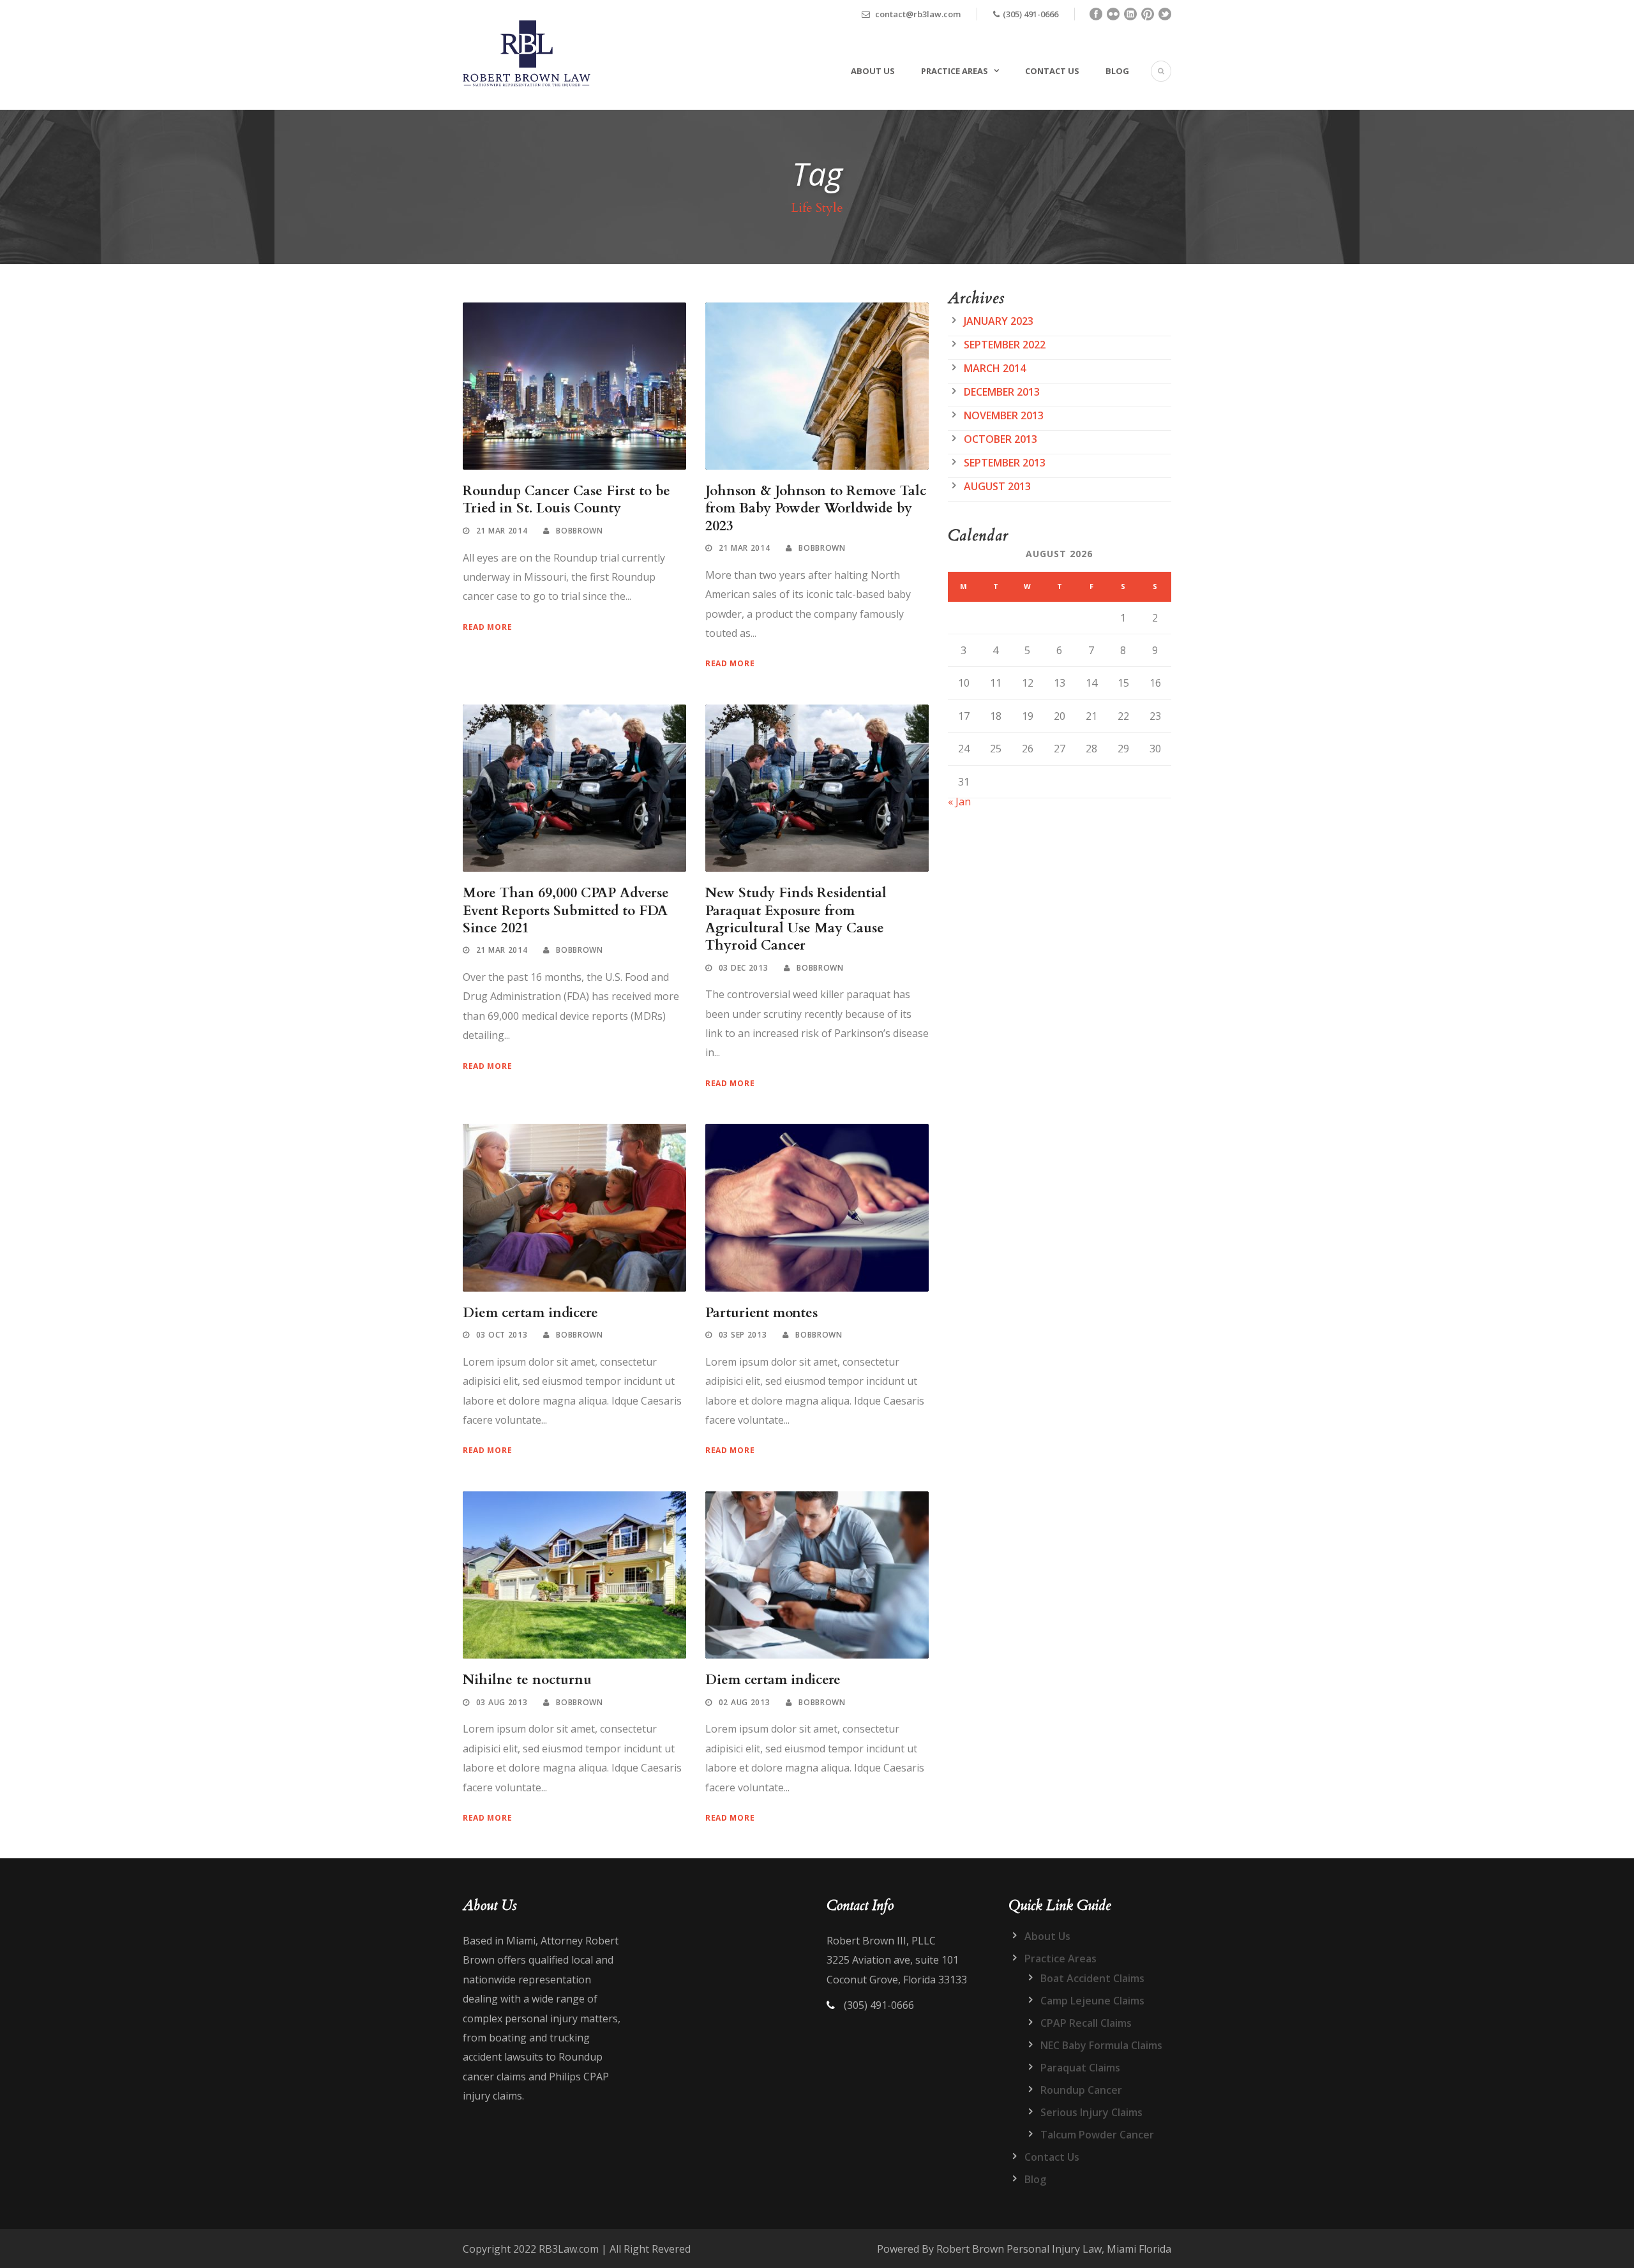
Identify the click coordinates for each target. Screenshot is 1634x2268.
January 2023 (999, 321)
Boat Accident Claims (1092, 1978)
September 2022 (1005, 345)
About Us (873, 71)
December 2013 (1002, 392)
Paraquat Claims (1080, 2068)
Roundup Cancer (1081, 2090)
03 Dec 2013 (744, 968)
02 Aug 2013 (745, 1702)
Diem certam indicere (530, 1313)
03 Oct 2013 (502, 1335)
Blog (1117, 71)
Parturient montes (761, 1313)
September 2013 (1005, 463)
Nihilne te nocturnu (527, 1680)
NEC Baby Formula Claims (1101, 2045)
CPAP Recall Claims (1086, 2023)
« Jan (959, 802)
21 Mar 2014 (502, 531)
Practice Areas (955, 71)
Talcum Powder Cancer (1097, 2135)
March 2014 (995, 368)
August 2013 (997, 486)
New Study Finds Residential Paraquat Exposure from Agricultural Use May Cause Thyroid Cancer (796, 919)
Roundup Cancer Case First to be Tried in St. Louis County (566, 500)
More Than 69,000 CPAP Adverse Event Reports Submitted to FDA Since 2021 (566, 911)
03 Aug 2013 (502, 1702)
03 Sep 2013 (743, 1335)
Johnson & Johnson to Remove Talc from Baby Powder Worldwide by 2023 (816, 509)
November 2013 (1004, 415)
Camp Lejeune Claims (1092, 2001)
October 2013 (1001, 439)
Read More (487, 627)
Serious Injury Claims (1091, 2112)
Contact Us (1052, 71)
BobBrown (580, 531)
